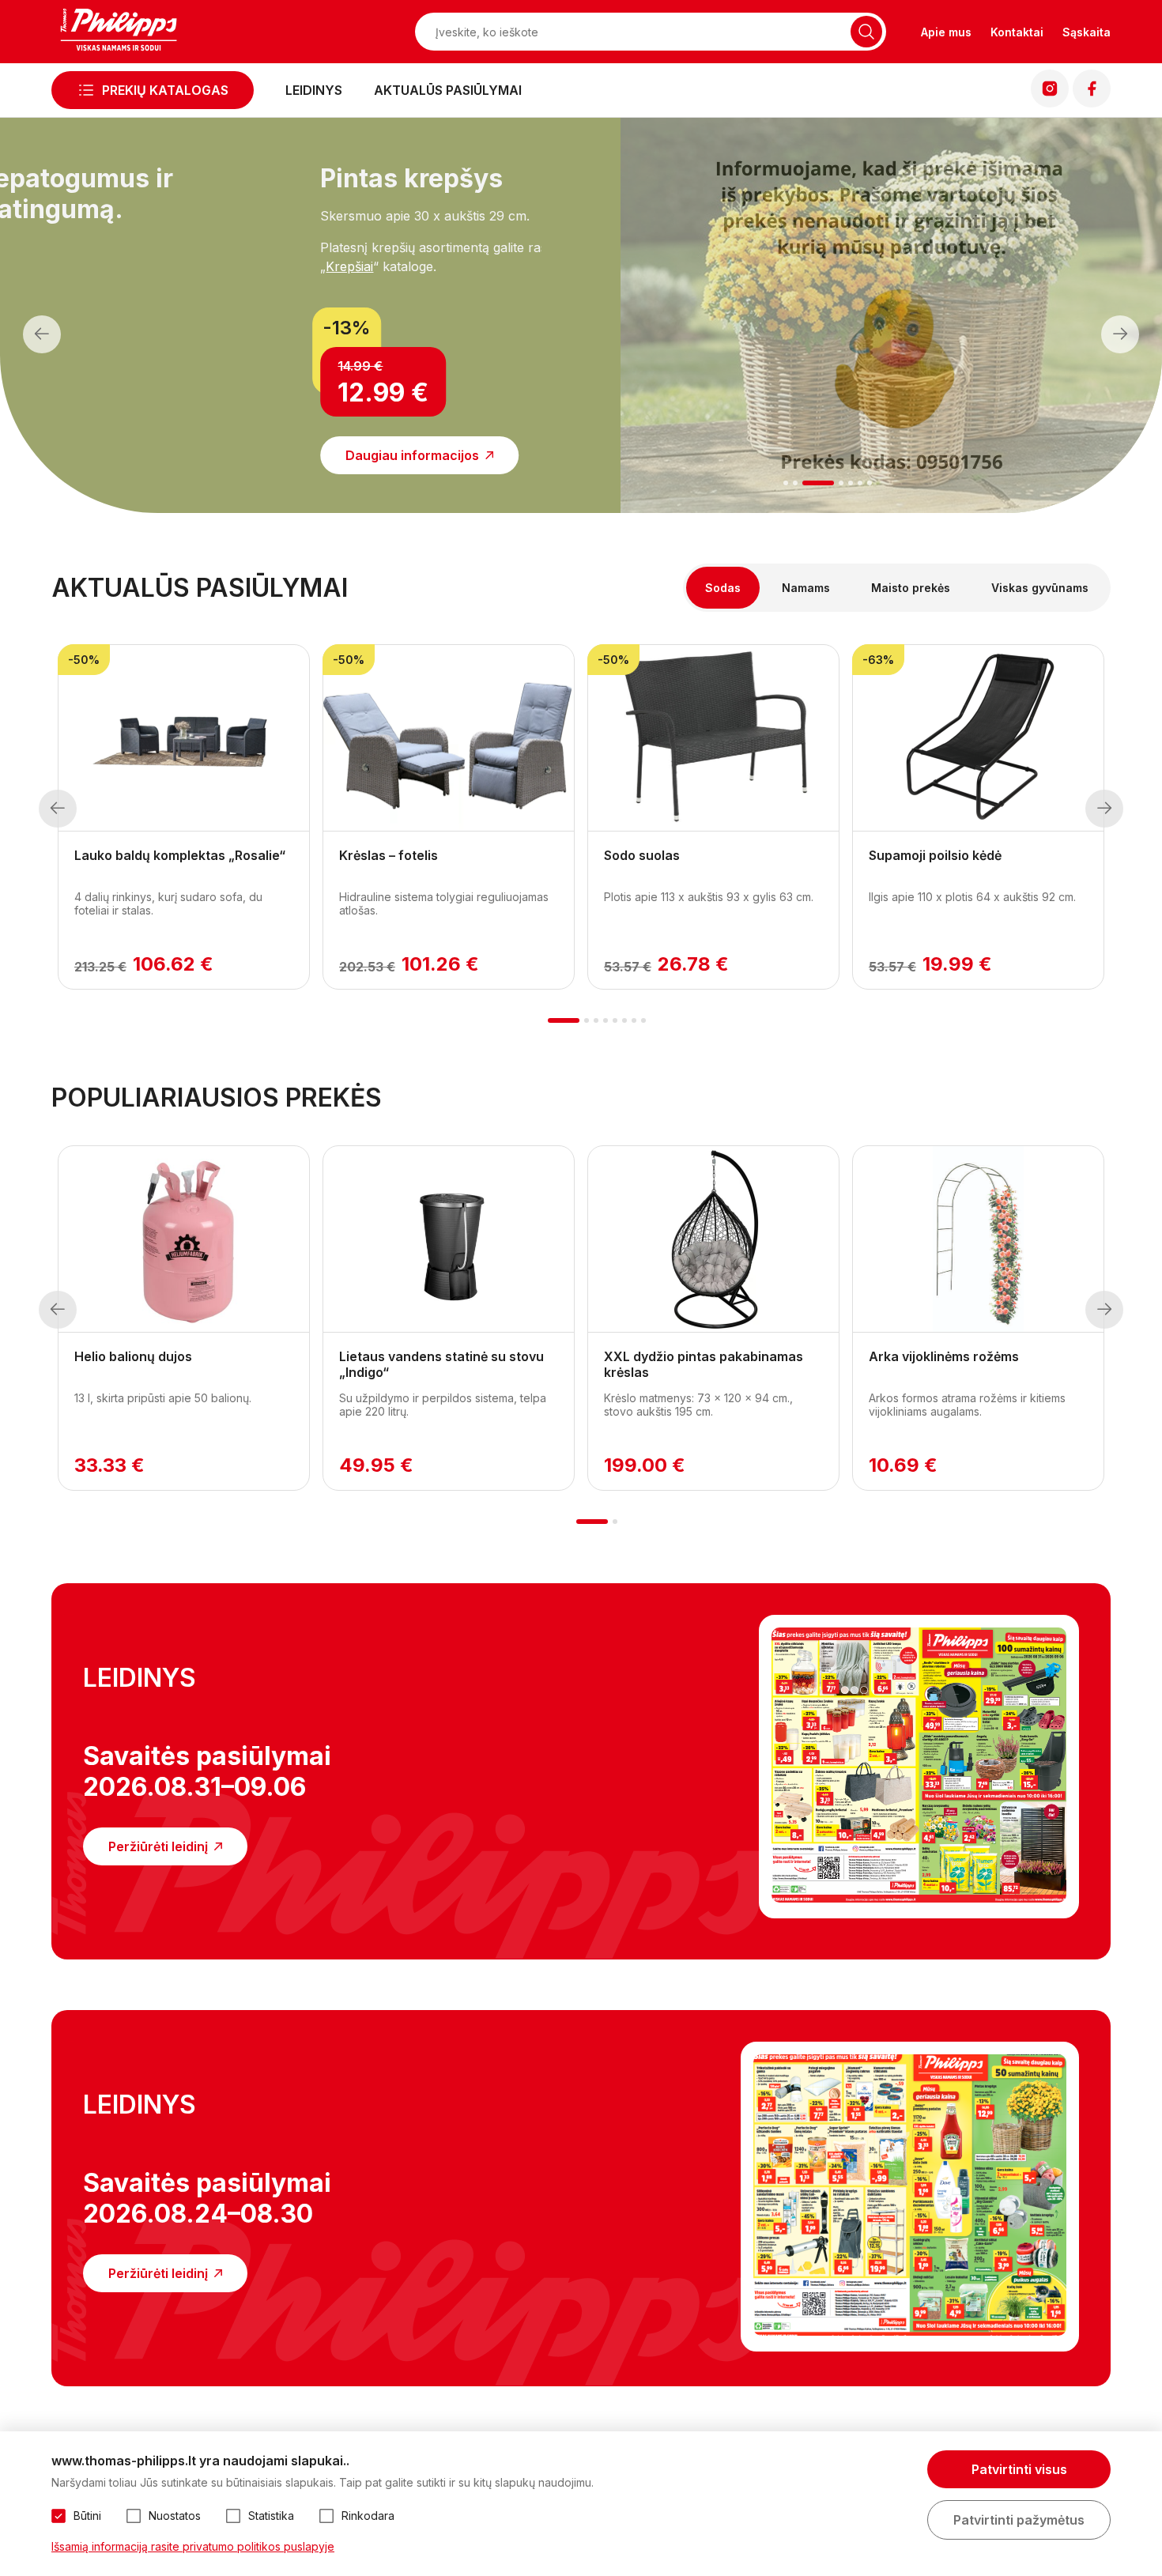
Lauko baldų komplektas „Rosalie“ (180, 855)
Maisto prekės (911, 588)
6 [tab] (860, 483)
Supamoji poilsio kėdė (935, 855)
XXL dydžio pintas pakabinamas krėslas (704, 1364)
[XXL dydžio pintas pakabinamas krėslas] (713, 1239)
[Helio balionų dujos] (184, 1239)
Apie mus (946, 32)
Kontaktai (1017, 32)
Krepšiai (164, 266)
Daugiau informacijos (227, 455)
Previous (42, 334)
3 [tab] (818, 483)
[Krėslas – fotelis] (449, 738)
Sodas (723, 588)
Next (1120, 334)
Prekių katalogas (165, 90)
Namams (806, 588)
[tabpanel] (271, 306)
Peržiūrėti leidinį (158, 1846)
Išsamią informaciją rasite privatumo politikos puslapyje (193, 2546)
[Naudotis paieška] (866, 32)
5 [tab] (851, 483)
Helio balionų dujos (133, 1356)
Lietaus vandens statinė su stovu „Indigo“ (441, 1364)
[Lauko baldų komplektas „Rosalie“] (184, 738)
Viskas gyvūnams (1040, 588)
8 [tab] (643, 1020)
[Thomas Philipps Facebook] (1092, 103)
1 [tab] (785, 483)
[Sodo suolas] (713, 738)
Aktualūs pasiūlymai (448, 90)
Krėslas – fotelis (389, 855)
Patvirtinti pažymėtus (1019, 2520)
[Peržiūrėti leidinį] (919, 1767)
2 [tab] (795, 483)
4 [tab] (841, 483)
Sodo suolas (642, 855)
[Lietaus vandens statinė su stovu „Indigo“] (449, 1239)
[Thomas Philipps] (119, 32)
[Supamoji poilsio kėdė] (978, 738)
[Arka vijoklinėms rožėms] (978, 1239)
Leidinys (314, 90)
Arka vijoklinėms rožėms (944, 1356)
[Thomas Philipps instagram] (1050, 103)
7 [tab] (870, 483)
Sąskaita (1087, 32)
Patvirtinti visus (1019, 2469)
